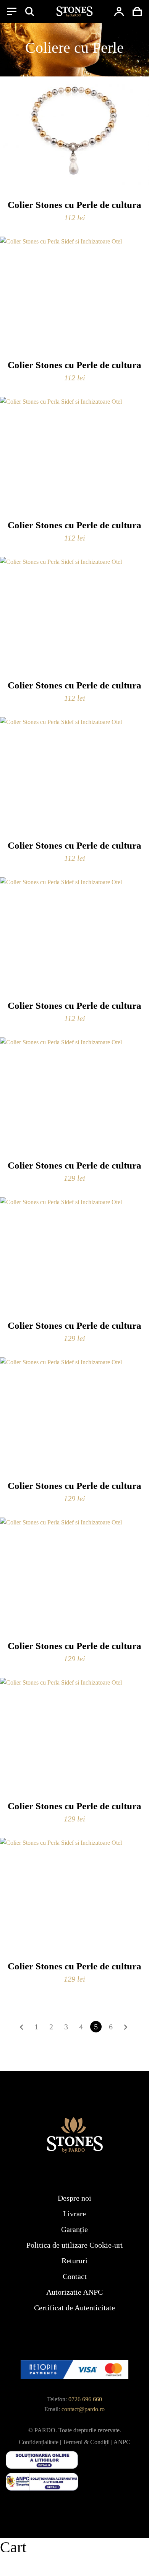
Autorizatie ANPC (74, 2292)
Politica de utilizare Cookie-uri (75, 2245)
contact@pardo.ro (83, 2409)
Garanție (74, 2229)
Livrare (74, 2214)
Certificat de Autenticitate (74, 2308)
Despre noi (74, 2198)
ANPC (122, 2442)
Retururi (74, 2261)
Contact (75, 2276)
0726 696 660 (85, 2399)
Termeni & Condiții (86, 2442)
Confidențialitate (39, 2442)
